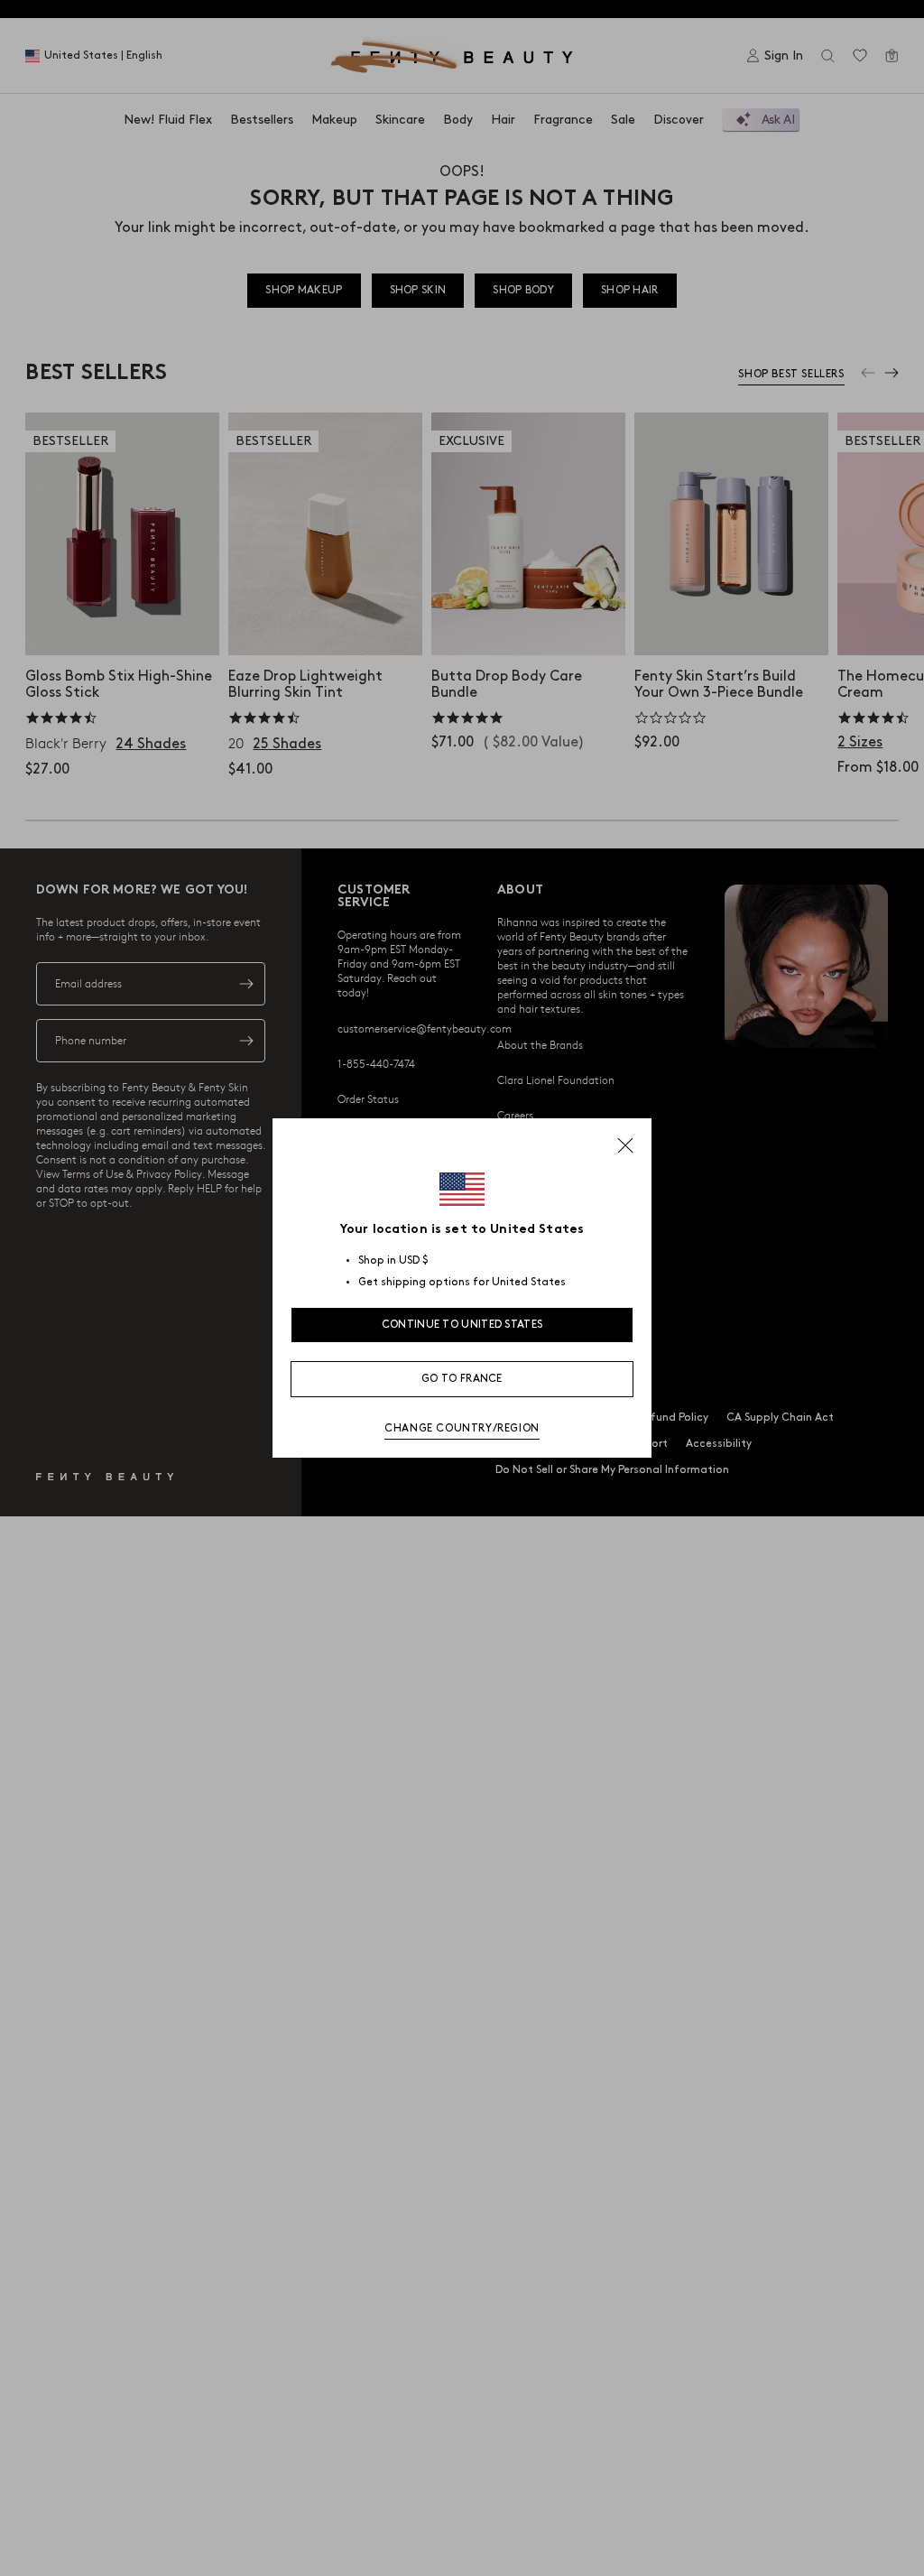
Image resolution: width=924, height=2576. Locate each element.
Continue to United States (462, 1325)
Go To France (462, 1379)
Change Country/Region (462, 1428)
